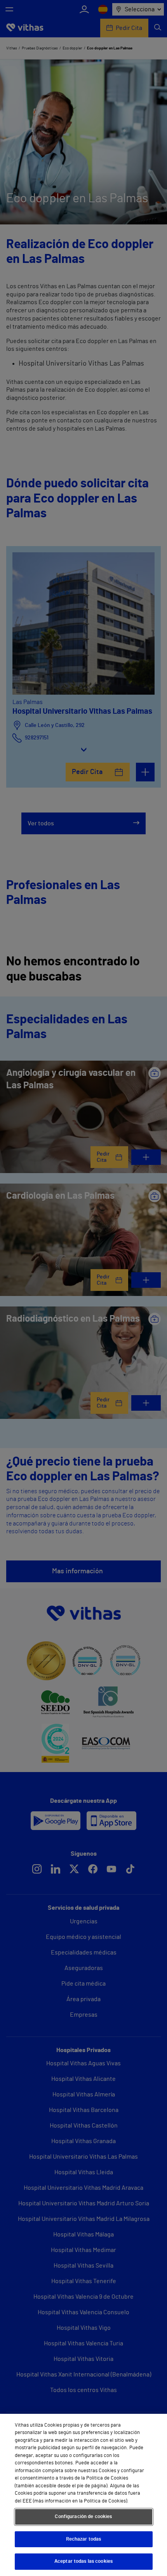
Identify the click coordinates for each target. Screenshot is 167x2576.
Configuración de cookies (83, 2517)
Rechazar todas (84, 2539)
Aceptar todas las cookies (83, 2561)
